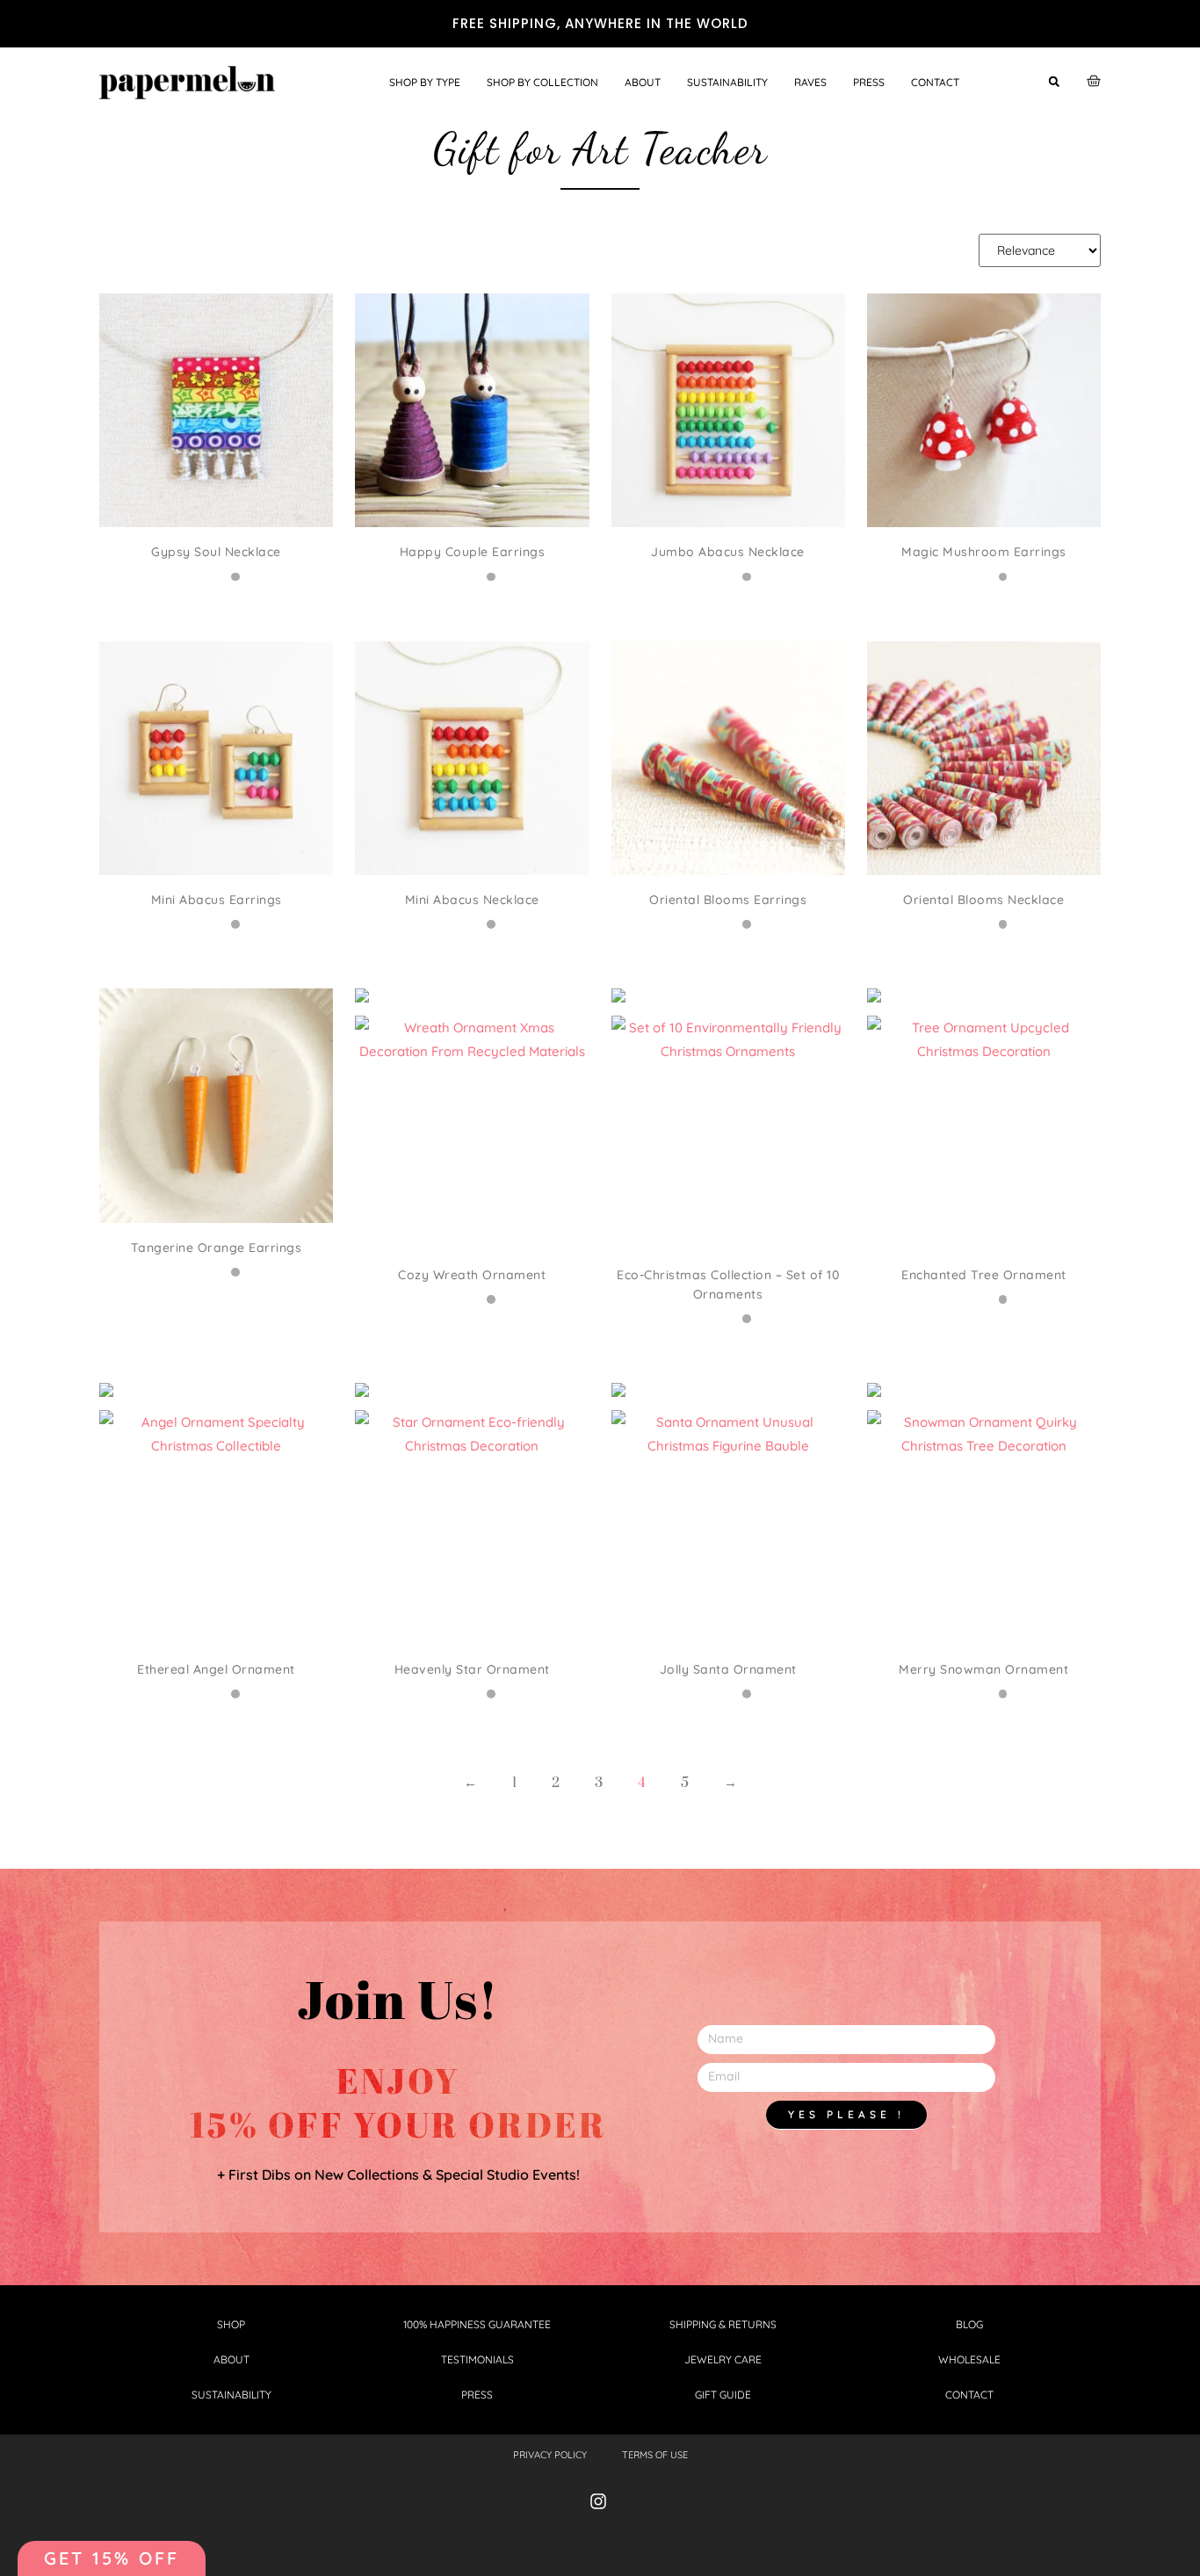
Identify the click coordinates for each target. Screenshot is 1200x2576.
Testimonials (477, 2359)
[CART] (1094, 81)
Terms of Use (655, 2455)
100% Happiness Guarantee (477, 2324)
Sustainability (727, 82)
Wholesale (969, 2359)
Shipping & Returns (723, 2324)
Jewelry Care (723, 2359)
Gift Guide (723, 2395)
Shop (231, 2324)
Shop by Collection (542, 82)
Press (869, 82)
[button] (1054, 81)
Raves (810, 82)
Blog (969, 2324)
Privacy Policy (550, 2455)
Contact (935, 82)
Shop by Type (425, 82)
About (643, 82)
